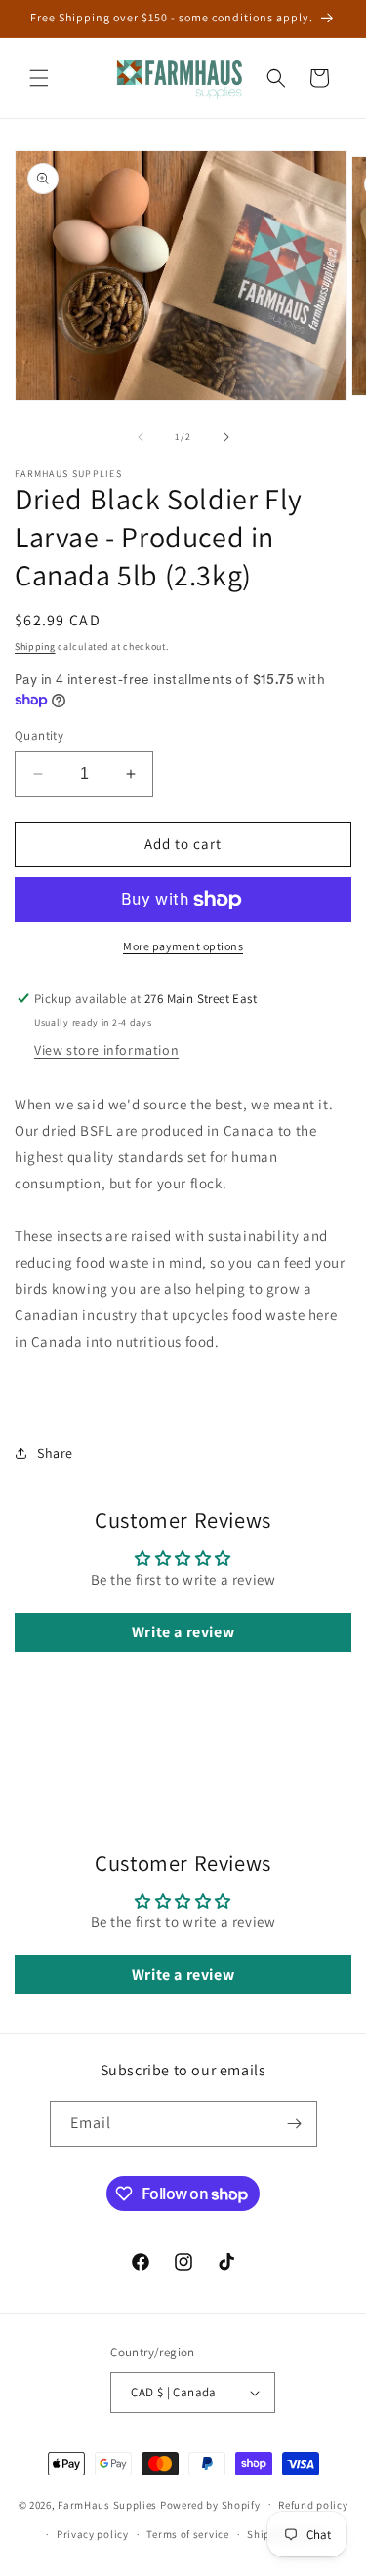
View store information (106, 1050)
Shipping (35, 646)
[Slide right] (226, 437)
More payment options (183, 946)
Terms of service (187, 2534)
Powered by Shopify (210, 2504)
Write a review (183, 1632)
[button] (39, 78)
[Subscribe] (295, 2124)
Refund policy (313, 2505)
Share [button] (55, 1453)
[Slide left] (141, 437)
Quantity (39, 735)
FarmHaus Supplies (107, 2504)
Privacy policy (93, 2534)
